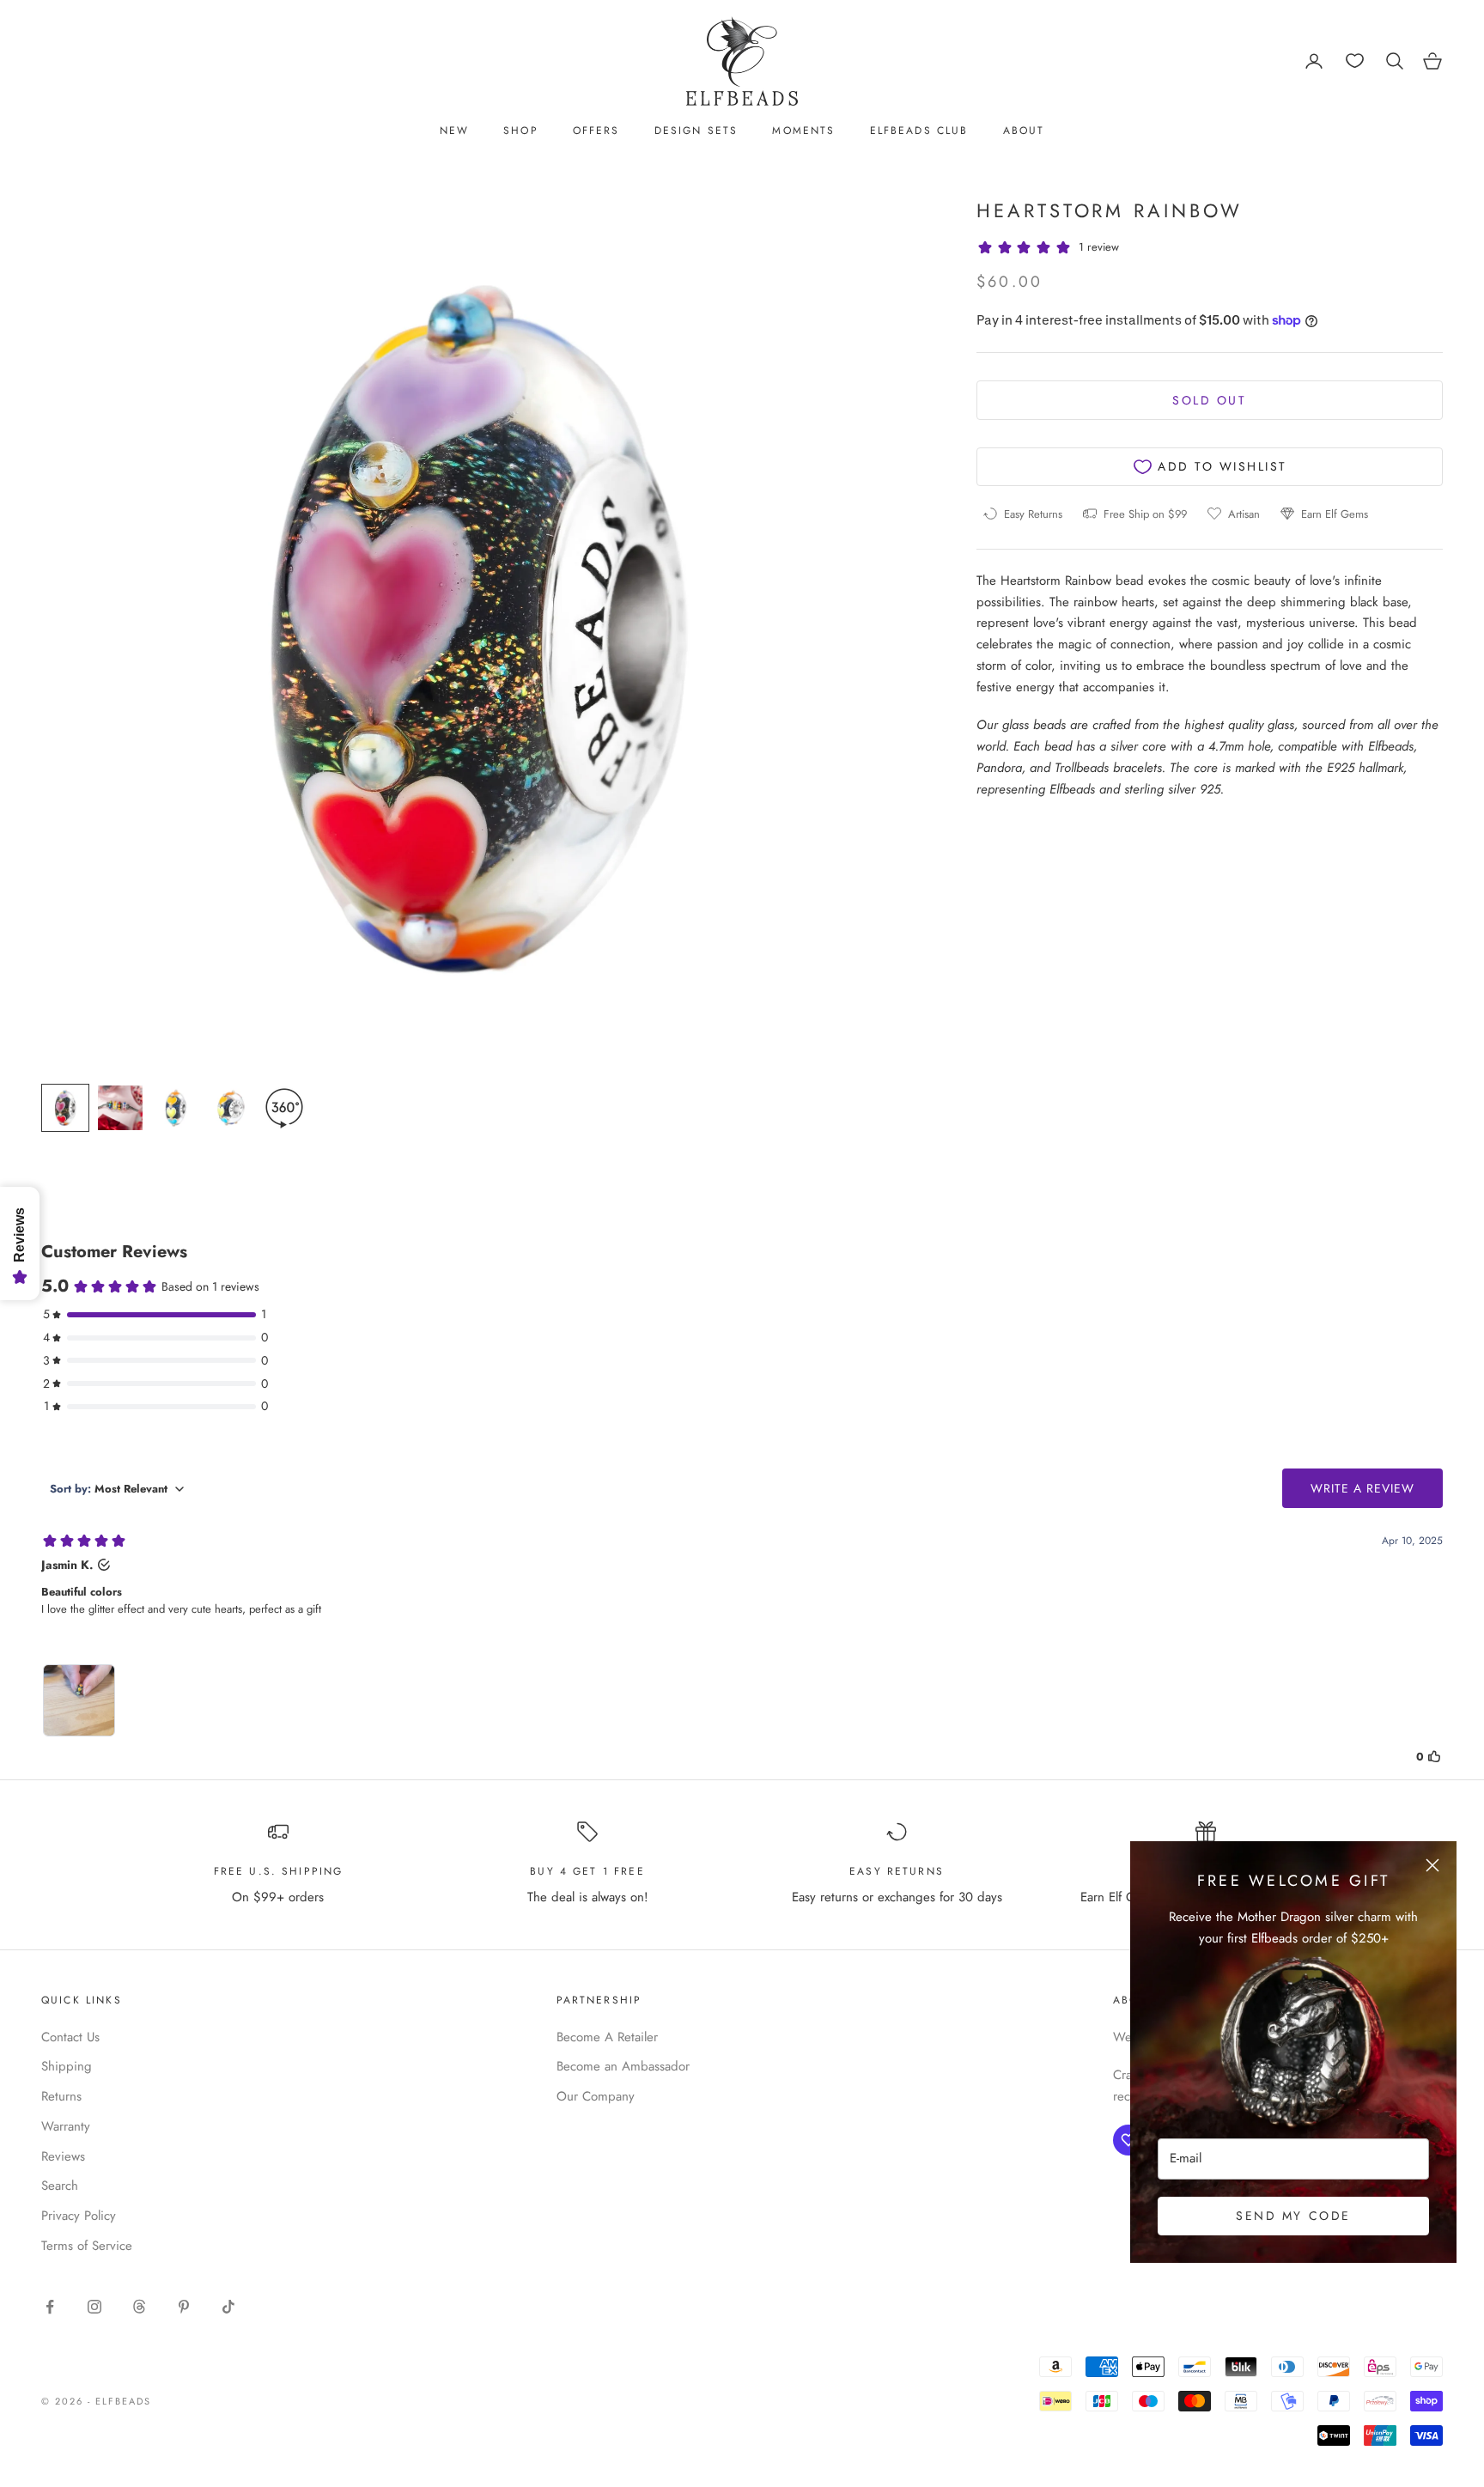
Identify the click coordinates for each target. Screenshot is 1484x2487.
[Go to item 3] (175, 1108)
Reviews (63, 2156)
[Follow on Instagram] (94, 2307)
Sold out (1209, 400)
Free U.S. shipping (279, 1871)
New (454, 131)
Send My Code (1293, 2216)
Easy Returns (897, 1871)
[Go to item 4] (230, 1108)
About (1024, 131)
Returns (61, 2096)
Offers (596, 131)
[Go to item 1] (65, 1108)
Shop (521, 131)
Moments (803, 131)
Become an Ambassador (623, 2066)
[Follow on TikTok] (228, 2307)
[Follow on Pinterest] (184, 2307)
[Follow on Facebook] (50, 2307)
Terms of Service (87, 2246)
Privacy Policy (79, 2216)
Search (60, 2186)
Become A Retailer (607, 2037)
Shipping (67, 2066)
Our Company (596, 2096)
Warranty (66, 2126)
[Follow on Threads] (139, 2307)
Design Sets (696, 131)
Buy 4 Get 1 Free (587, 1871)
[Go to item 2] (120, 1108)
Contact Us (70, 2037)
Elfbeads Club (919, 131)
